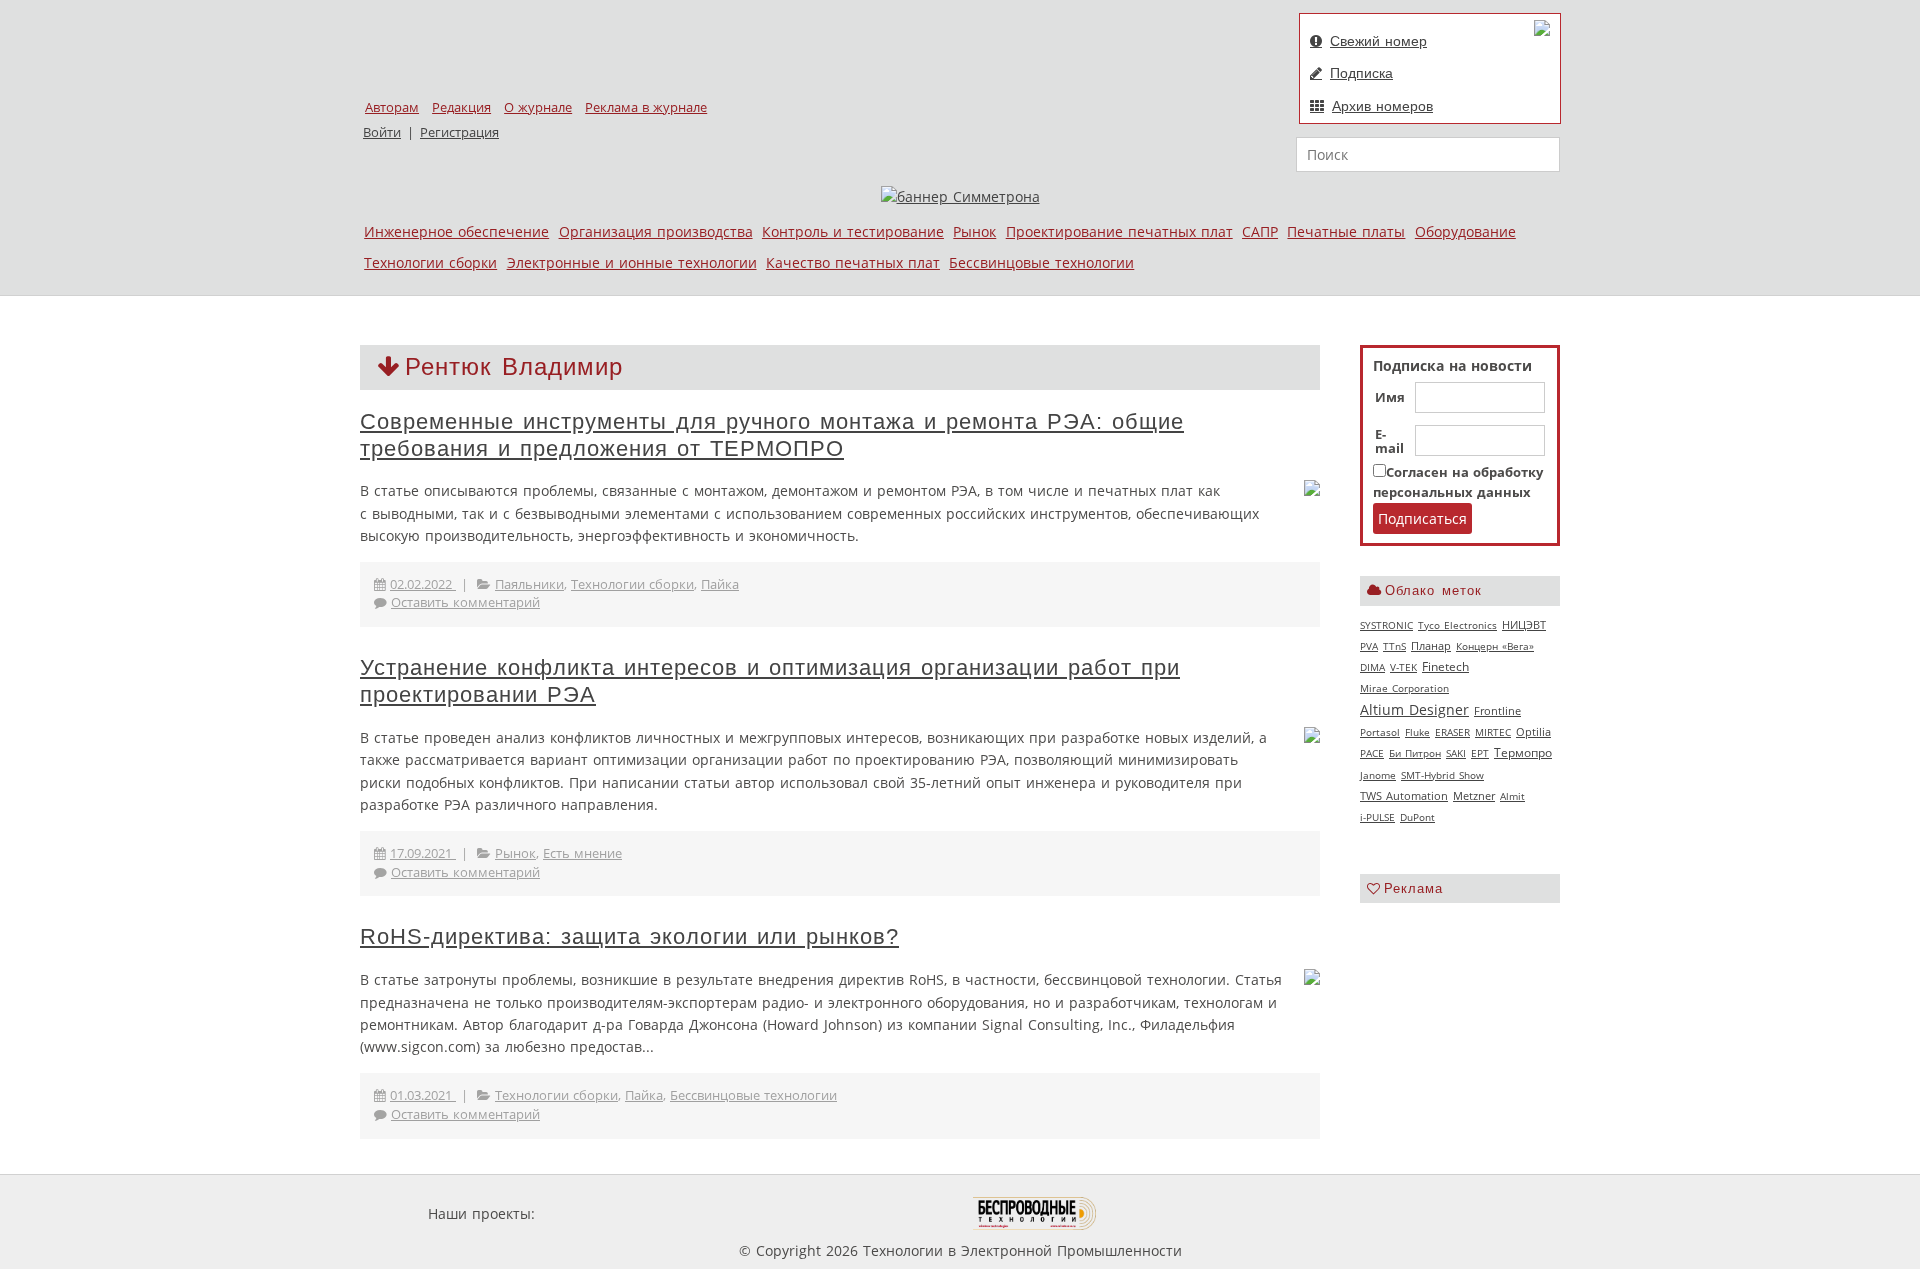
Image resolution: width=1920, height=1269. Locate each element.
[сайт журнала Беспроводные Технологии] (1035, 1213)
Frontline (1497, 711)
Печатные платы (1346, 231)
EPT (1480, 753)
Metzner (1474, 796)
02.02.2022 (423, 584)
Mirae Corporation (1404, 688)
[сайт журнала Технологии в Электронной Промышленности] (731, 1213)
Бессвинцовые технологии (1041, 262)
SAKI (1456, 753)
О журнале (538, 107)
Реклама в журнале (646, 107)
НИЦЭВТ (1524, 624)
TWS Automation (1404, 796)
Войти (382, 132)
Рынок (974, 231)
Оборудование (1465, 231)
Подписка (1361, 73)
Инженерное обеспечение (456, 231)
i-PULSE (1377, 817)
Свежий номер (1378, 41)
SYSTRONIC (1386, 625)
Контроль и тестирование (853, 231)
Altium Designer (1414, 709)
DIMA (1372, 667)
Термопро (1523, 752)
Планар (1431, 646)
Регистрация (459, 132)
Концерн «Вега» (1495, 646)
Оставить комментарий (465, 602)
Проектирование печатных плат (1119, 231)
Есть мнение (582, 853)
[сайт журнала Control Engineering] (1168, 1213)
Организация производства (656, 231)
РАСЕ (1372, 753)
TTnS (1394, 646)
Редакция (461, 107)
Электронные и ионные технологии (632, 262)
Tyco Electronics (1457, 625)
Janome (1378, 775)
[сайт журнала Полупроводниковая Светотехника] (879, 1213)
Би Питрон (1415, 753)
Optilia (1533, 732)
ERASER (1452, 732)
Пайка (720, 584)
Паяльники (529, 584)
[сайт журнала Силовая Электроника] (604, 1213)
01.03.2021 (423, 1095)
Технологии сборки (430, 262)
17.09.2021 (423, 853)
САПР (1260, 231)
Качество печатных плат (853, 262)
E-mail (1389, 442)
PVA (1369, 646)
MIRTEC (1493, 732)
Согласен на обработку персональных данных (1458, 482)
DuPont (1417, 817)
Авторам (392, 107)
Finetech (1445, 666)
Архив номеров (1382, 106)
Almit (1512, 796)
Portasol (1380, 732)
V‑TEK (1403, 667)
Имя (1390, 398)
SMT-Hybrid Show (1442, 775)
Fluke (1417, 732)
